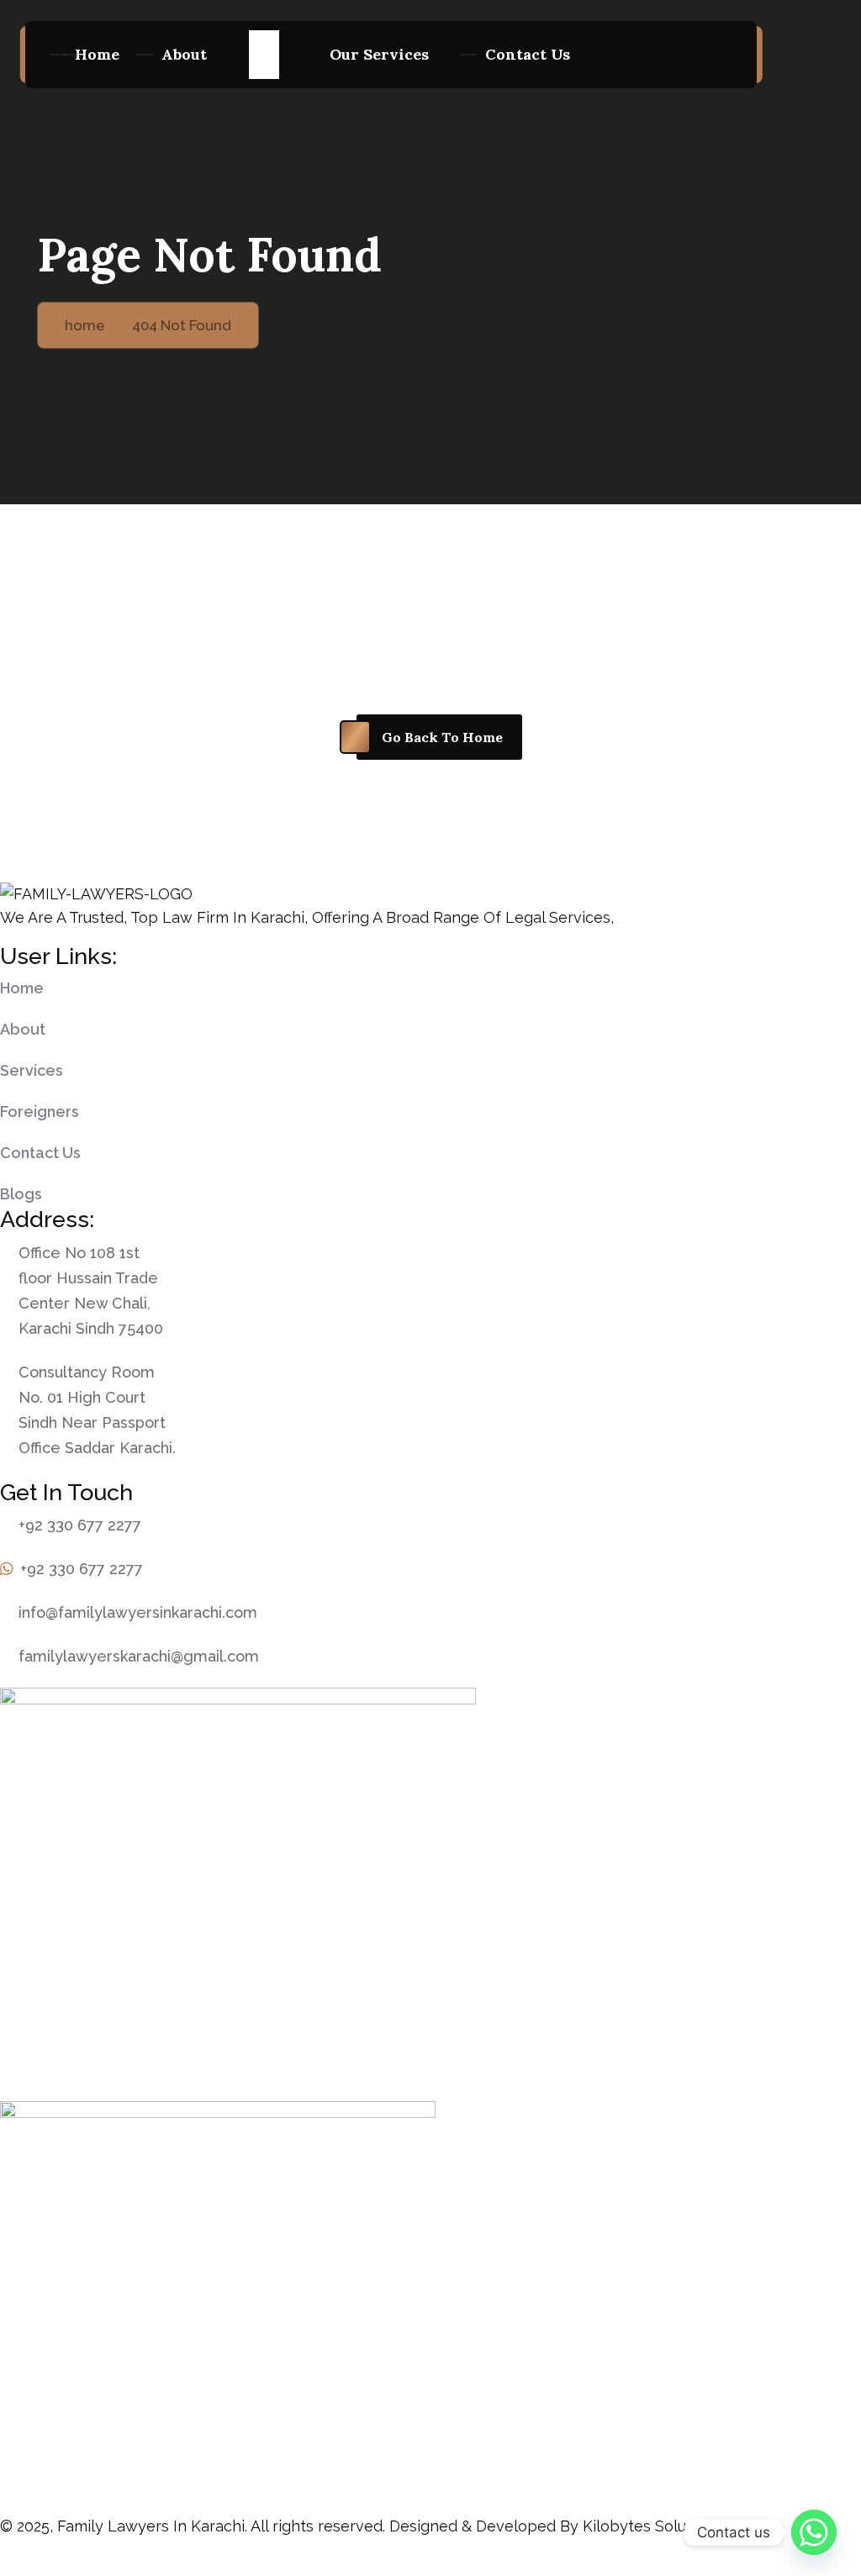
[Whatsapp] (814, 2532)
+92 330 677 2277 (80, 1525)
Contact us (528, 54)
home (97, 54)
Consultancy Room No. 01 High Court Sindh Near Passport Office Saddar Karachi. (97, 1410)
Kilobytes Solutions (652, 2526)
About (184, 54)
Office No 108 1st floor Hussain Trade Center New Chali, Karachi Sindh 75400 (91, 1291)
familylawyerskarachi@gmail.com (139, 1656)
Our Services (379, 54)
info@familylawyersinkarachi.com (138, 1612)
